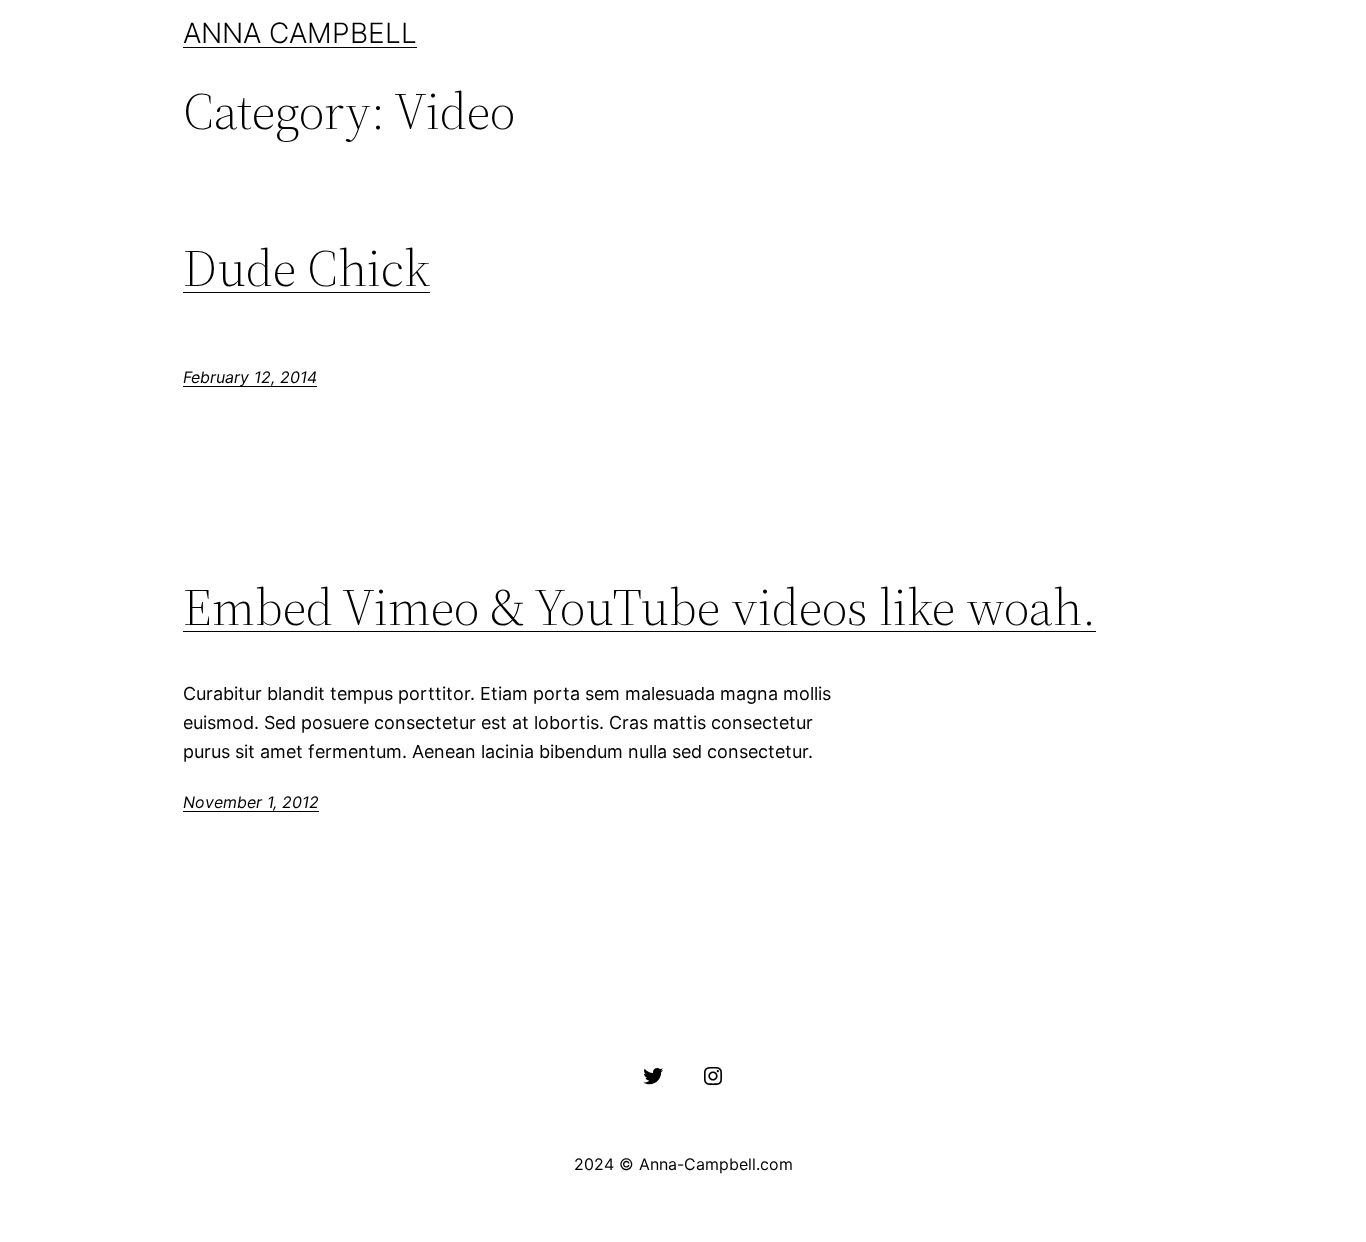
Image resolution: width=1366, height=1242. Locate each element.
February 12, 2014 (250, 377)
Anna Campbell (300, 33)
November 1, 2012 (251, 802)
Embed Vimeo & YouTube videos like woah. (639, 607)
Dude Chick (306, 268)
